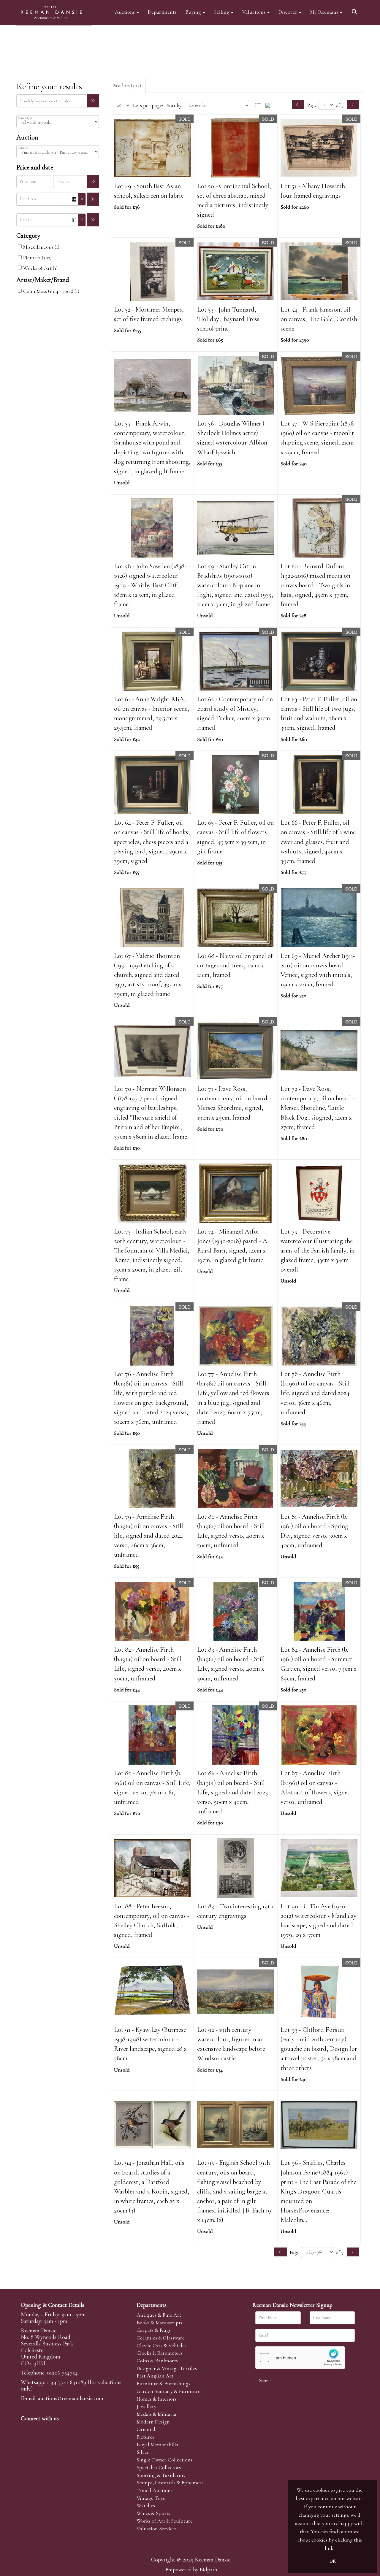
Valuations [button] (254, 12)
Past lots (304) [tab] (127, 85)
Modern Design (153, 2422)
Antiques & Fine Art (159, 2315)
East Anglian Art (155, 2376)
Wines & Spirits (153, 2513)
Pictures (145, 2437)
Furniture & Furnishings (163, 2383)
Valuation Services (157, 2529)
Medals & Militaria (156, 2414)
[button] (355, 10)
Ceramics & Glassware (161, 2338)
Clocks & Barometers (159, 2353)
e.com (71, 2398)
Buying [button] (194, 12)
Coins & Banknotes (157, 2361)
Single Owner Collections (164, 2460)
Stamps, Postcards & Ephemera (170, 2483)
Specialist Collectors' (159, 2467)
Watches (146, 2505)
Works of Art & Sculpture (165, 2521)
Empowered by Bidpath (191, 2569)
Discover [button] (288, 12)
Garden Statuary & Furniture (168, 2391)
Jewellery (147, 2406)
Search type (25, 118)
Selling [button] (222, 12)
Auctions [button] (125, 12)
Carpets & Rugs (154, 2330)
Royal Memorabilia (157, 2445)
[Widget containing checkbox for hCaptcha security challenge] (300, 2358)
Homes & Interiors (157, 2399)
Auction (23, 148)
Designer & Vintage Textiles (167, 2368)
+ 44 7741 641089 (66, 2382)
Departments (162, 12)
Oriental (146, 2429)
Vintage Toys (151, 2498)
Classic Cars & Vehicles (161, 2345)
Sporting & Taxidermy (161, 2475)
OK (332, 2561)
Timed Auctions (155, 2490)
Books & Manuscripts (159, 2323)
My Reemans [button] (325, 12)
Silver (143, 2452)
